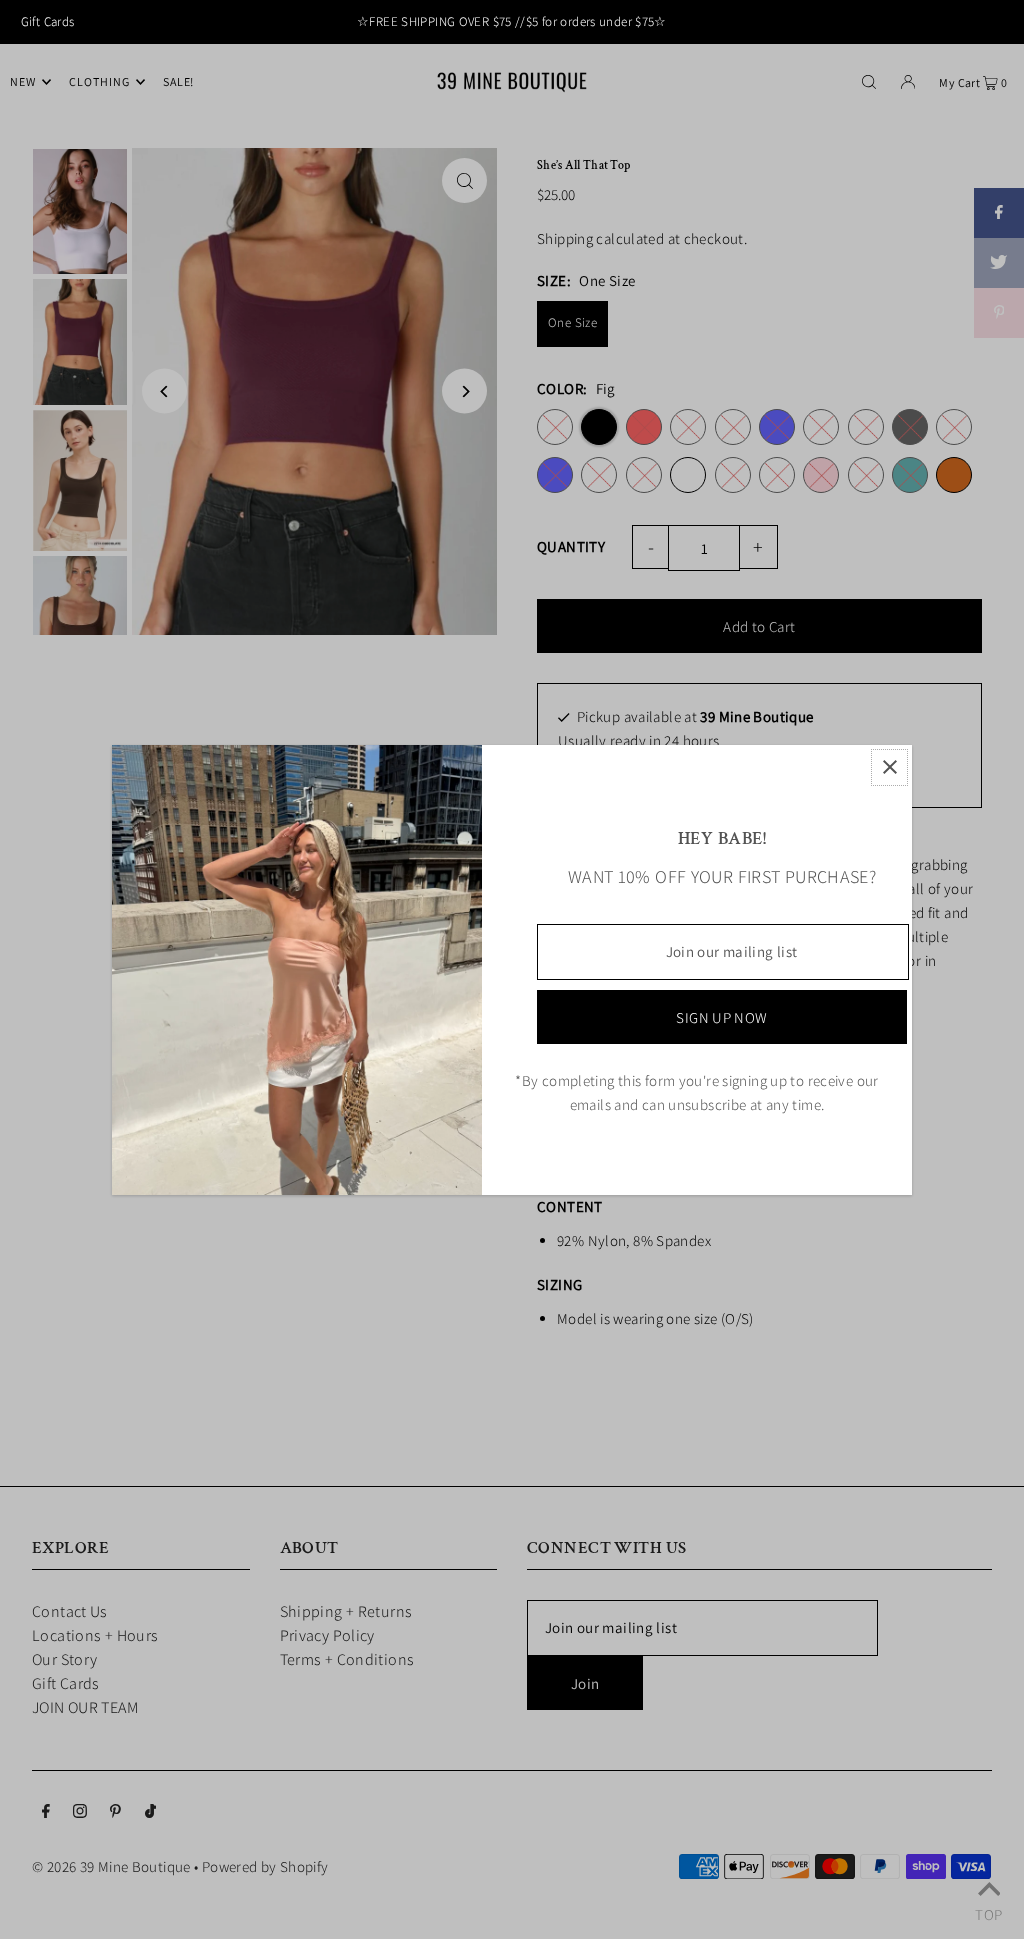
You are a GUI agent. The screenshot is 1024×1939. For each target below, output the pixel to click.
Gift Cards (48, 21)
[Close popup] (889, 767)
